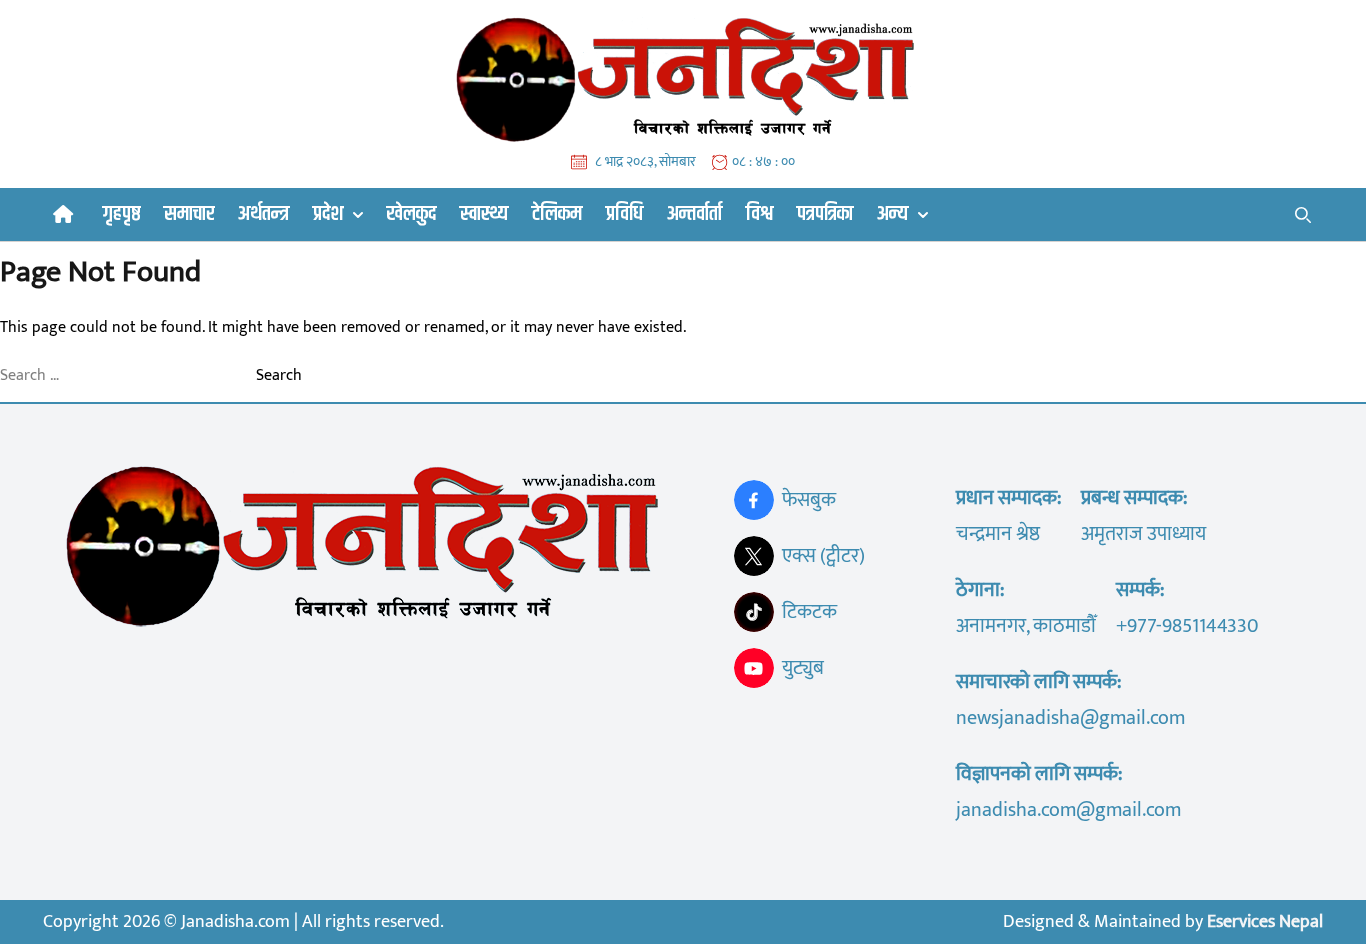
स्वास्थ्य (484, 214)
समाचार (189, 214)
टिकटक (809, 612)
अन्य (892, 214)
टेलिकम (557, 214)
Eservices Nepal (1265, 922)
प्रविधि (624, 214)
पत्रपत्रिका (825, 214)
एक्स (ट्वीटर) (823, 556)
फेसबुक (809, 500)
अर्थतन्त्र (263, 214)
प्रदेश (328, 214)
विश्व (759, 214)
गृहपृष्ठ (121, 214)
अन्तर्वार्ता (694, 214)
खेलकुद (411, 214)
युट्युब (803, 668)
